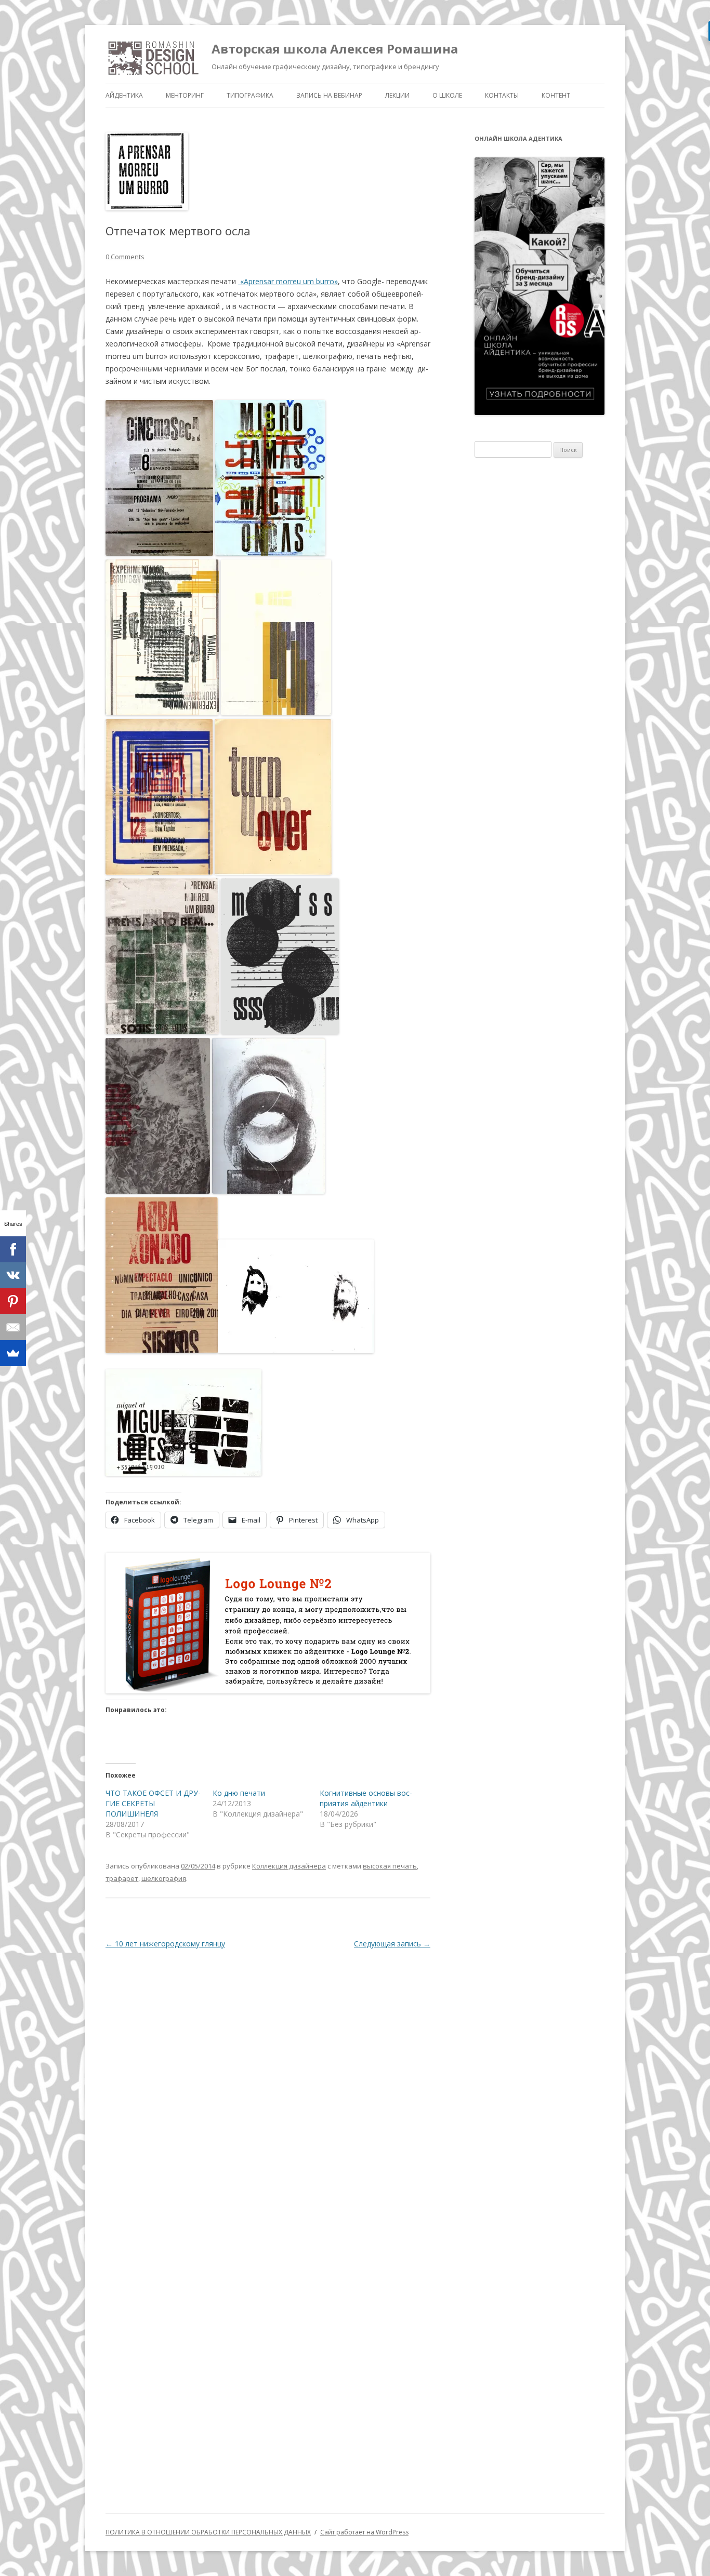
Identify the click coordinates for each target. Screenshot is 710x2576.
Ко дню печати (239, 1793)
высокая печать (390, 1866)
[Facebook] (13, 1249)
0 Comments (125, 257)
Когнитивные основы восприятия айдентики (366, 1798)
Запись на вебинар (329, 95)
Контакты (502, 95)
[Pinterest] (13, 1301)
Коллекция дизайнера (289, 1866)
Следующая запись (392, 1944)
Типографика (250, 95)
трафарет (122, 1878)
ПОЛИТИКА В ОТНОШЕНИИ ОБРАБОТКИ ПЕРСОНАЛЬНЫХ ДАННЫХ (208, 2532)
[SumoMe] (13, 1353)
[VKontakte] (13, 1275)
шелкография (164, 1878)
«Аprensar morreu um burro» (288, 281)
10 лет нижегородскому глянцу (165, 1944)
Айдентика (124, 95)
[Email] (13, 1327)
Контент (556, 95)
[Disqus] (268, 2088)
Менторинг (185, 95)
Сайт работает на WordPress (364, 2532)
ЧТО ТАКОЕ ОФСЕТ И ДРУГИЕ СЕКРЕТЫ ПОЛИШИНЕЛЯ (153, 1803)
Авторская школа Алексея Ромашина (335, 49)
